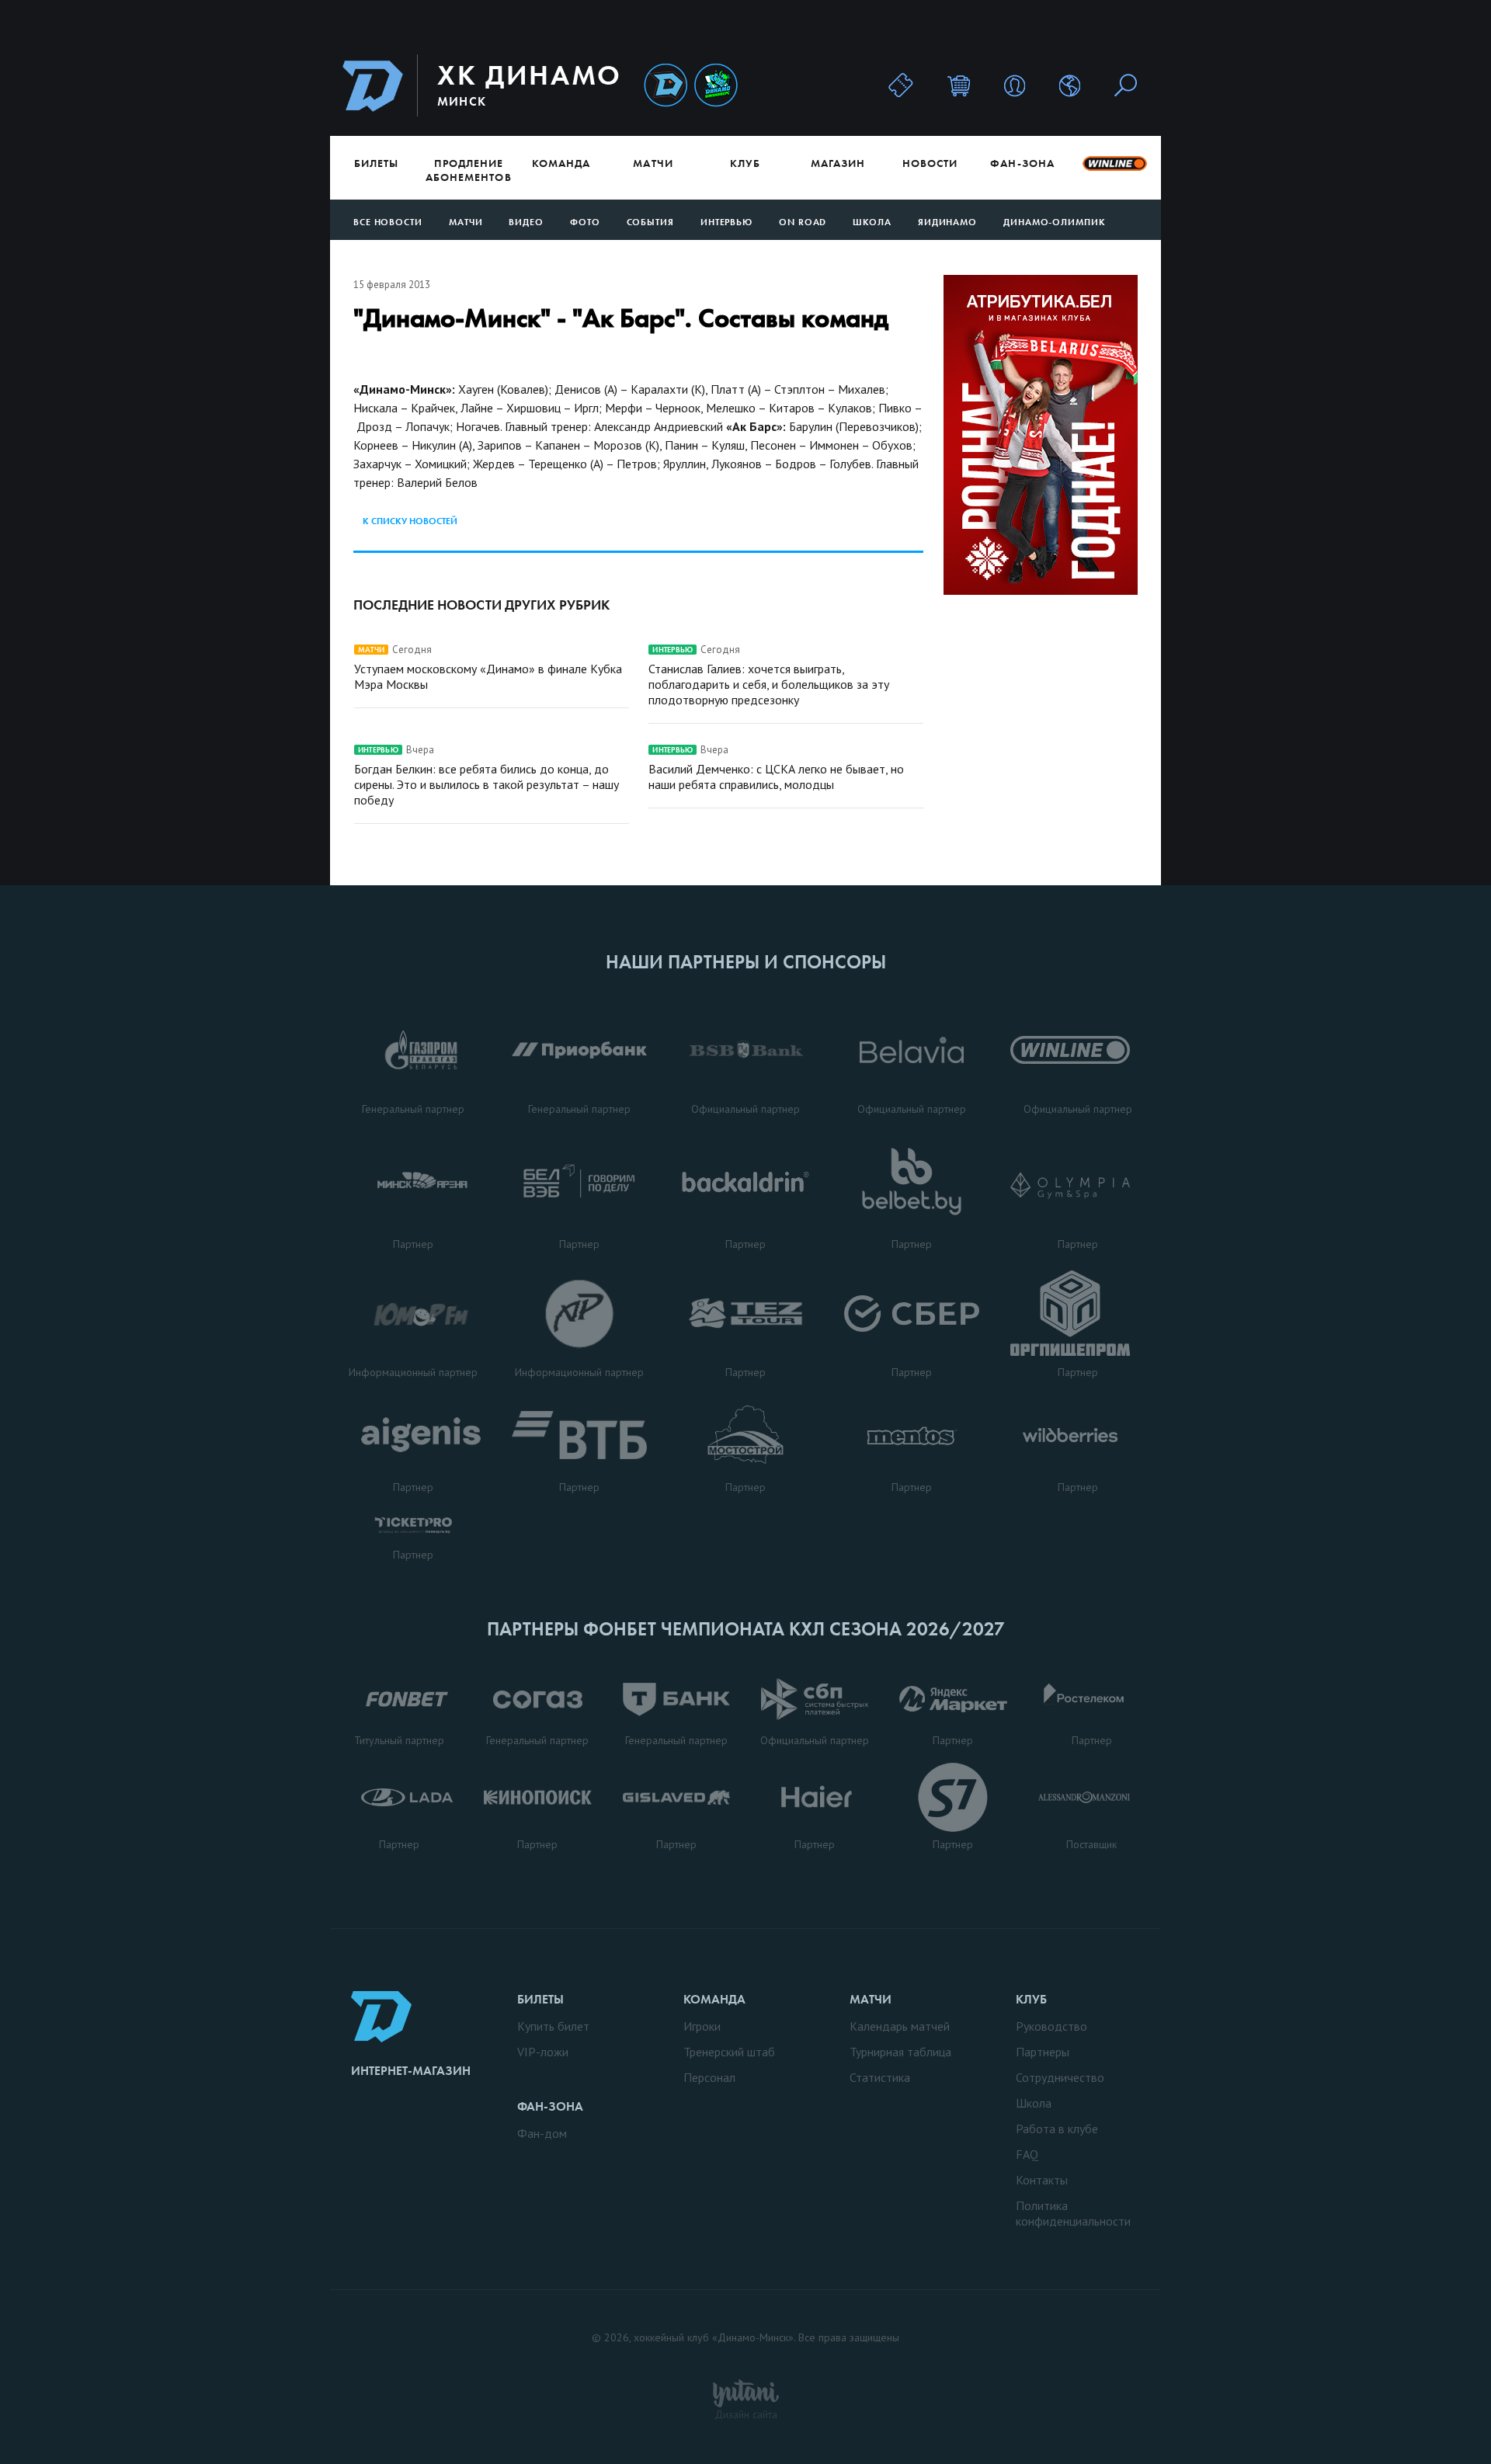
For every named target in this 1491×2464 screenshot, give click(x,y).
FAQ (1027, 2154)
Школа (872, 222)
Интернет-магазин (411, 2071)
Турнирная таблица (900, 2052)
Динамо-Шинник (666, 86)
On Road (803, 222)
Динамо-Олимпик (1055, 222)
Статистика (880, 2077)
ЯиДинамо (947, 222)
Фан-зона (1022, 163)
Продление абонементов (469, 170)
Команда (561, 163)
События (650, 222)
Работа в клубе (1057, 2129)
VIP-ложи (543, 2052)
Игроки (702, 2026)
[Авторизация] (1015, 85)
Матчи (653, 163)
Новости (930, 163)
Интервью (726, 222)
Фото (585, 222)
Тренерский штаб (729, 2052)
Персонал (709, 2077)
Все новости (388, 222)
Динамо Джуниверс (716, 86)
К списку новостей (410, 521)
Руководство (1051, 2026)
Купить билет (553, 2026)
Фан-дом (542, 2133)
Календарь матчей (900, 2026)
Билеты (376, 163)
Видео (526, 222)
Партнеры (1043, 2052)
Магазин (838, 163)
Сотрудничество (1060, 2077)
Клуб (745, 163)
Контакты (1042, 2180)
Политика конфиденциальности (1073, 2213)
